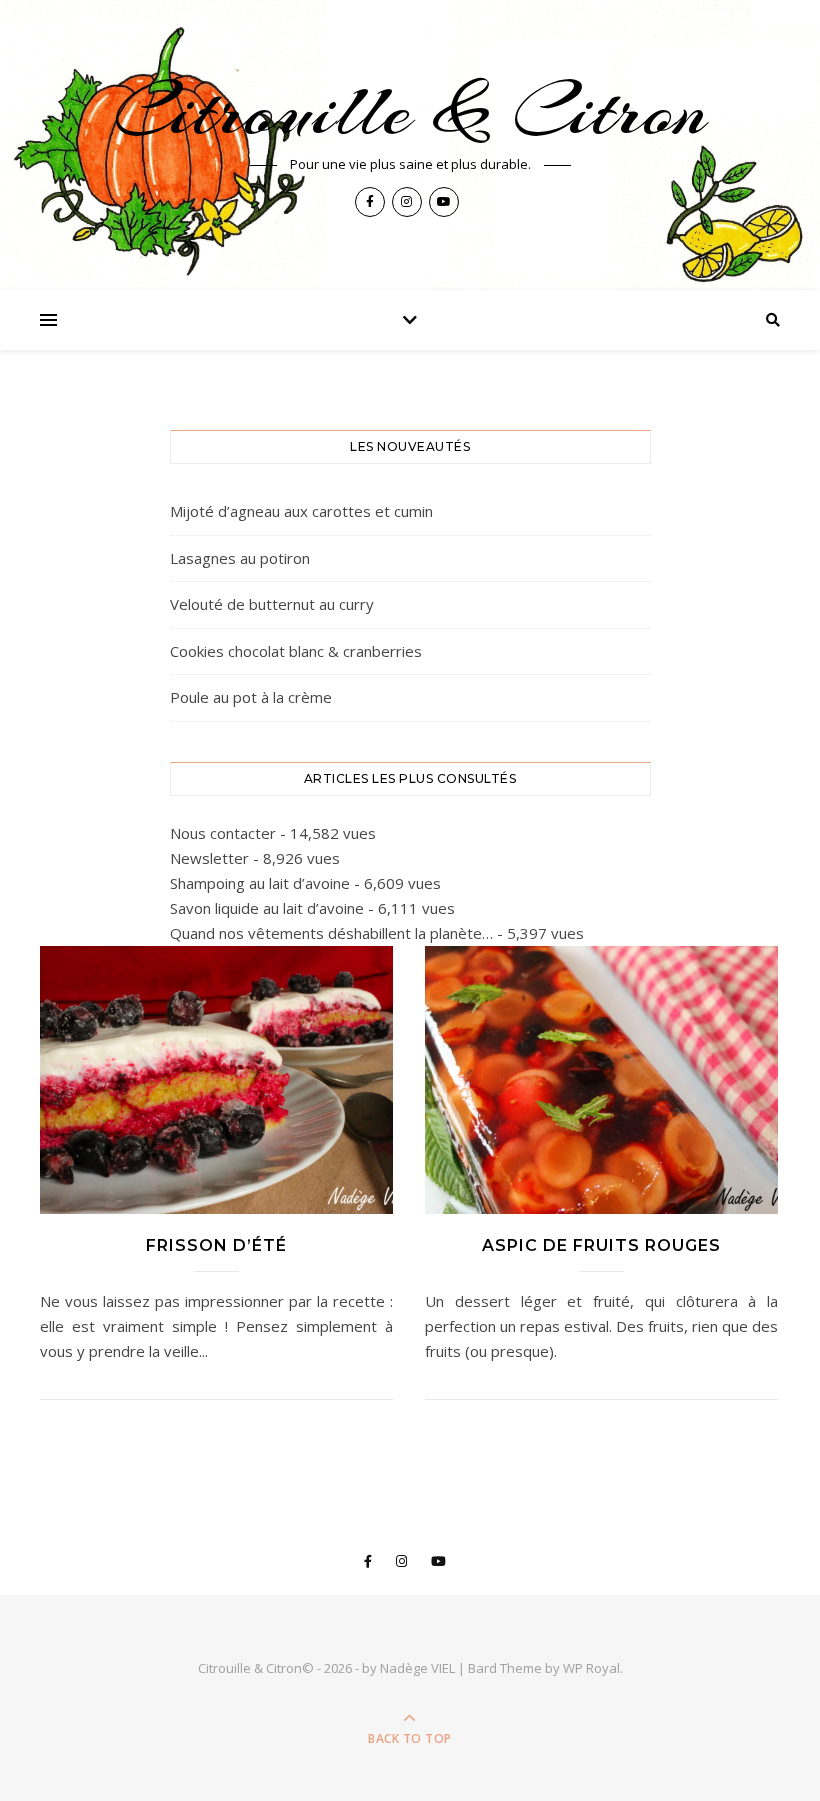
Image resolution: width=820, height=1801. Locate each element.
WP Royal (591, 1668)
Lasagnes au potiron (240, 558)
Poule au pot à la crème (251, 697)
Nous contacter (223, 833)
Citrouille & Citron (410, 111)
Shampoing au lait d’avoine (260, 883)
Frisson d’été (216, 1245)
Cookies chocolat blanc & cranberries (296, 651)
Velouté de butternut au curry (272, 604)
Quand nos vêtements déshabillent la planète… (331, 933)
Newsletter (209, 858)
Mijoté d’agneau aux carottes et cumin (301, 511)
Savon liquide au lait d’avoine (267, 908)
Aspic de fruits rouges (601, 1245)
